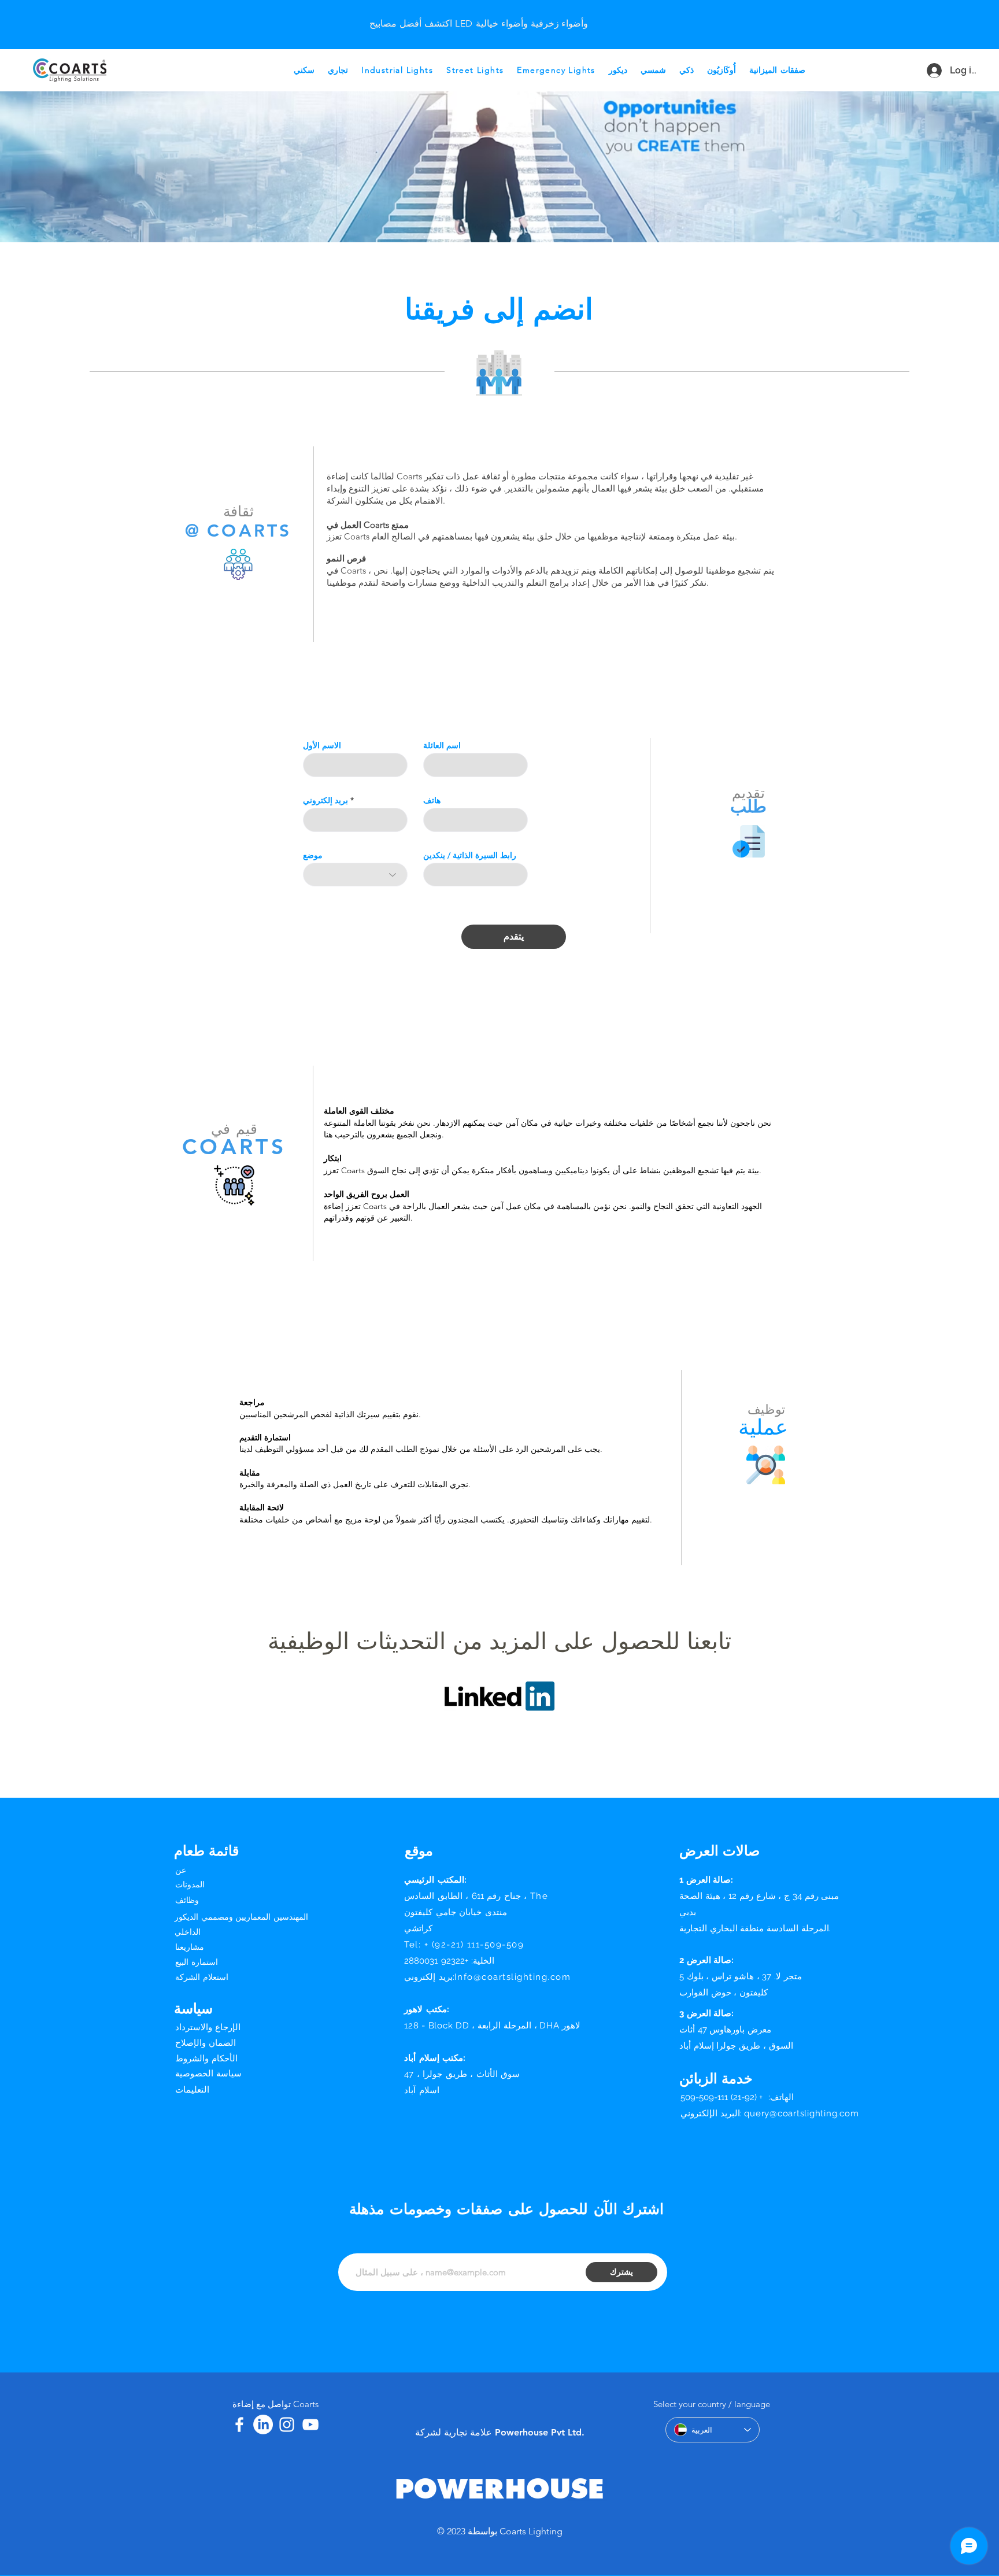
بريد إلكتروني (325, 800)
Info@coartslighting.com (513, 1977)
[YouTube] (310, 2425)
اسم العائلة (442, 745)
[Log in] (929, 71)
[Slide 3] (464, 14)
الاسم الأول (322, 745)
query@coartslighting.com (801, 2113)
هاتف (432, 800)
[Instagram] (287, 2425)
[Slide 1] (479, 14)
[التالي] (977, 25)
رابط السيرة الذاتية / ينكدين (470, 855)
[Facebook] (239, 2425)
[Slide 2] (493, 14)
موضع (313, 855)
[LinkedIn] (263, 2425)
